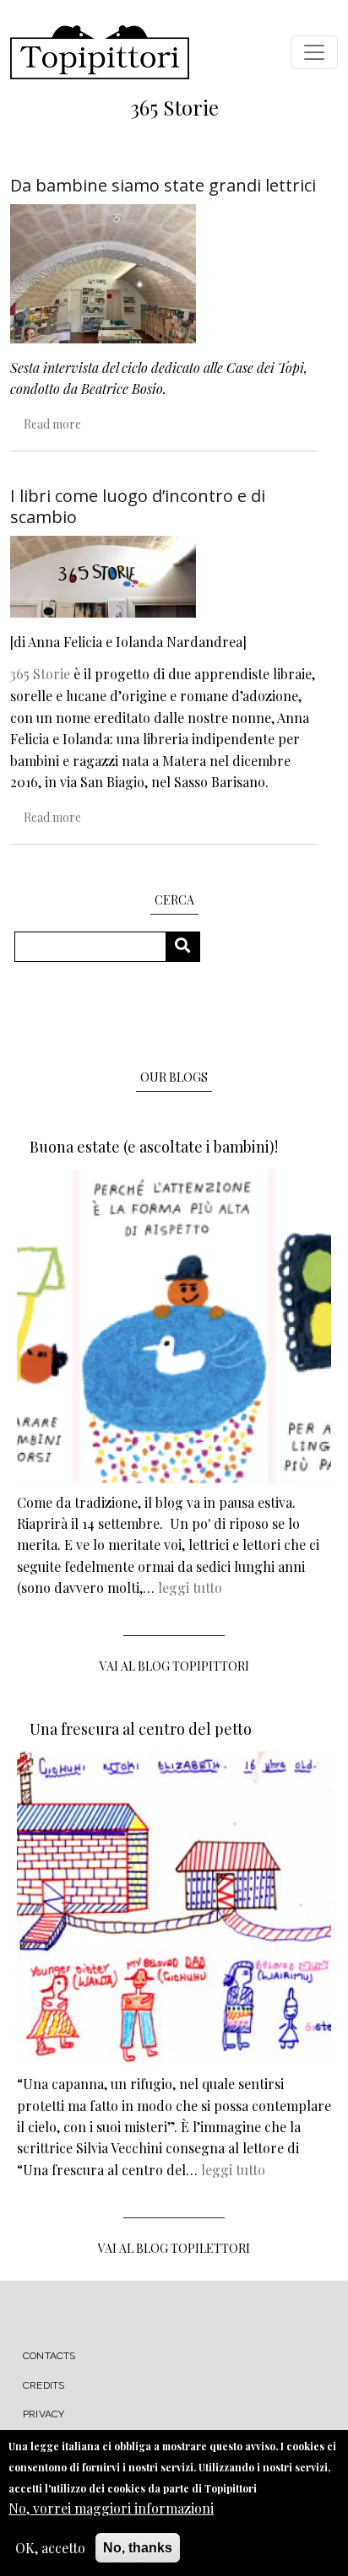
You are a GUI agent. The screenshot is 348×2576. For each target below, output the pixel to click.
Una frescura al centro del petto (141, 1729)
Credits (43, 2385)
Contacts (49, 2356)
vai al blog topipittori (174, 1666)
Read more (52, 424)
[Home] (100, 52)
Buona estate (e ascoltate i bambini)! (154, 1147)
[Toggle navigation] (314, 52)
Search (189, 946)
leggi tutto (190, 1588)
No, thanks (138, 2548)
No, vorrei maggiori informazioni (111, 2508)
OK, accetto (50, 2548)
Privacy (43, 2414)
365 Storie (40, 674)
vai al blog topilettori (174, 2248)
